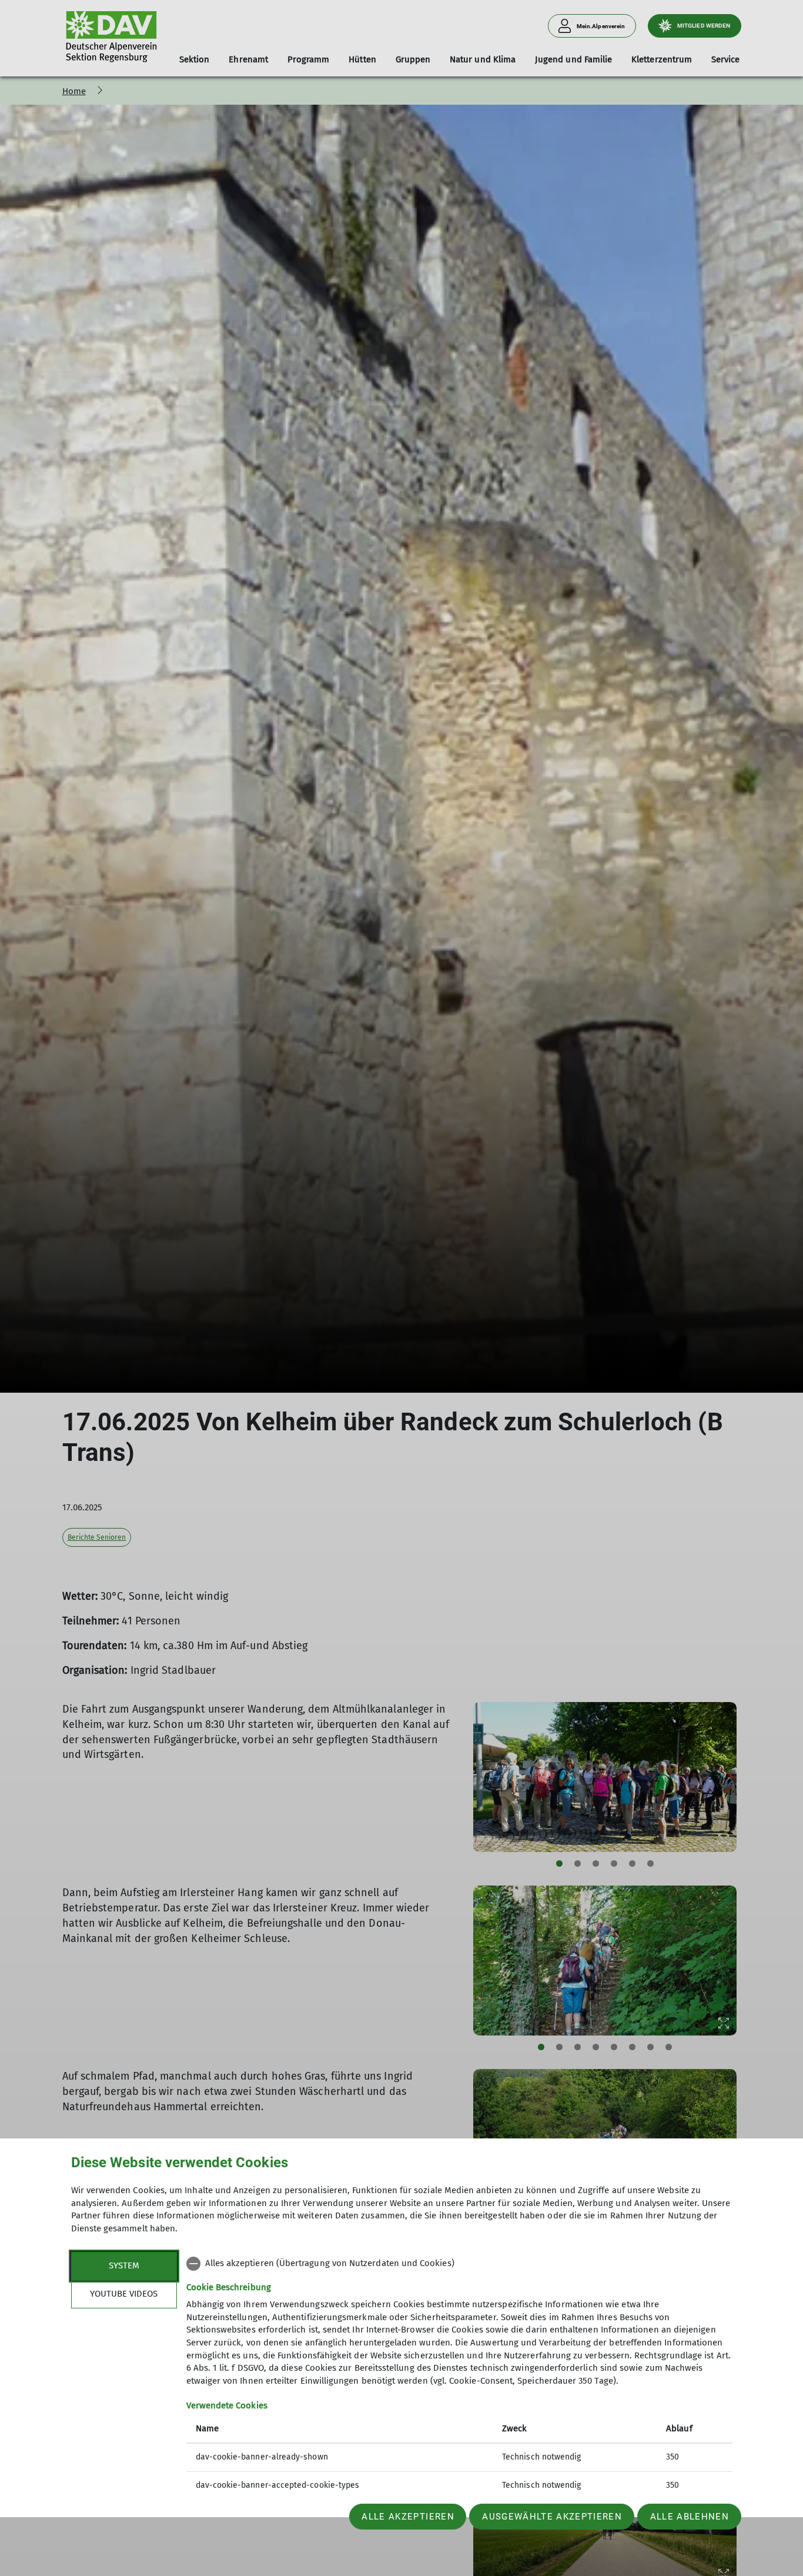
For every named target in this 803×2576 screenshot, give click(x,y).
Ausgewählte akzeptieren (552, 2517)
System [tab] (124, 2265)
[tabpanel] (459, 2376)
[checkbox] (459, 2264)
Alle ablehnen (690, 2517)
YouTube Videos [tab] (124, 2294)
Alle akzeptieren (408, 2517)
